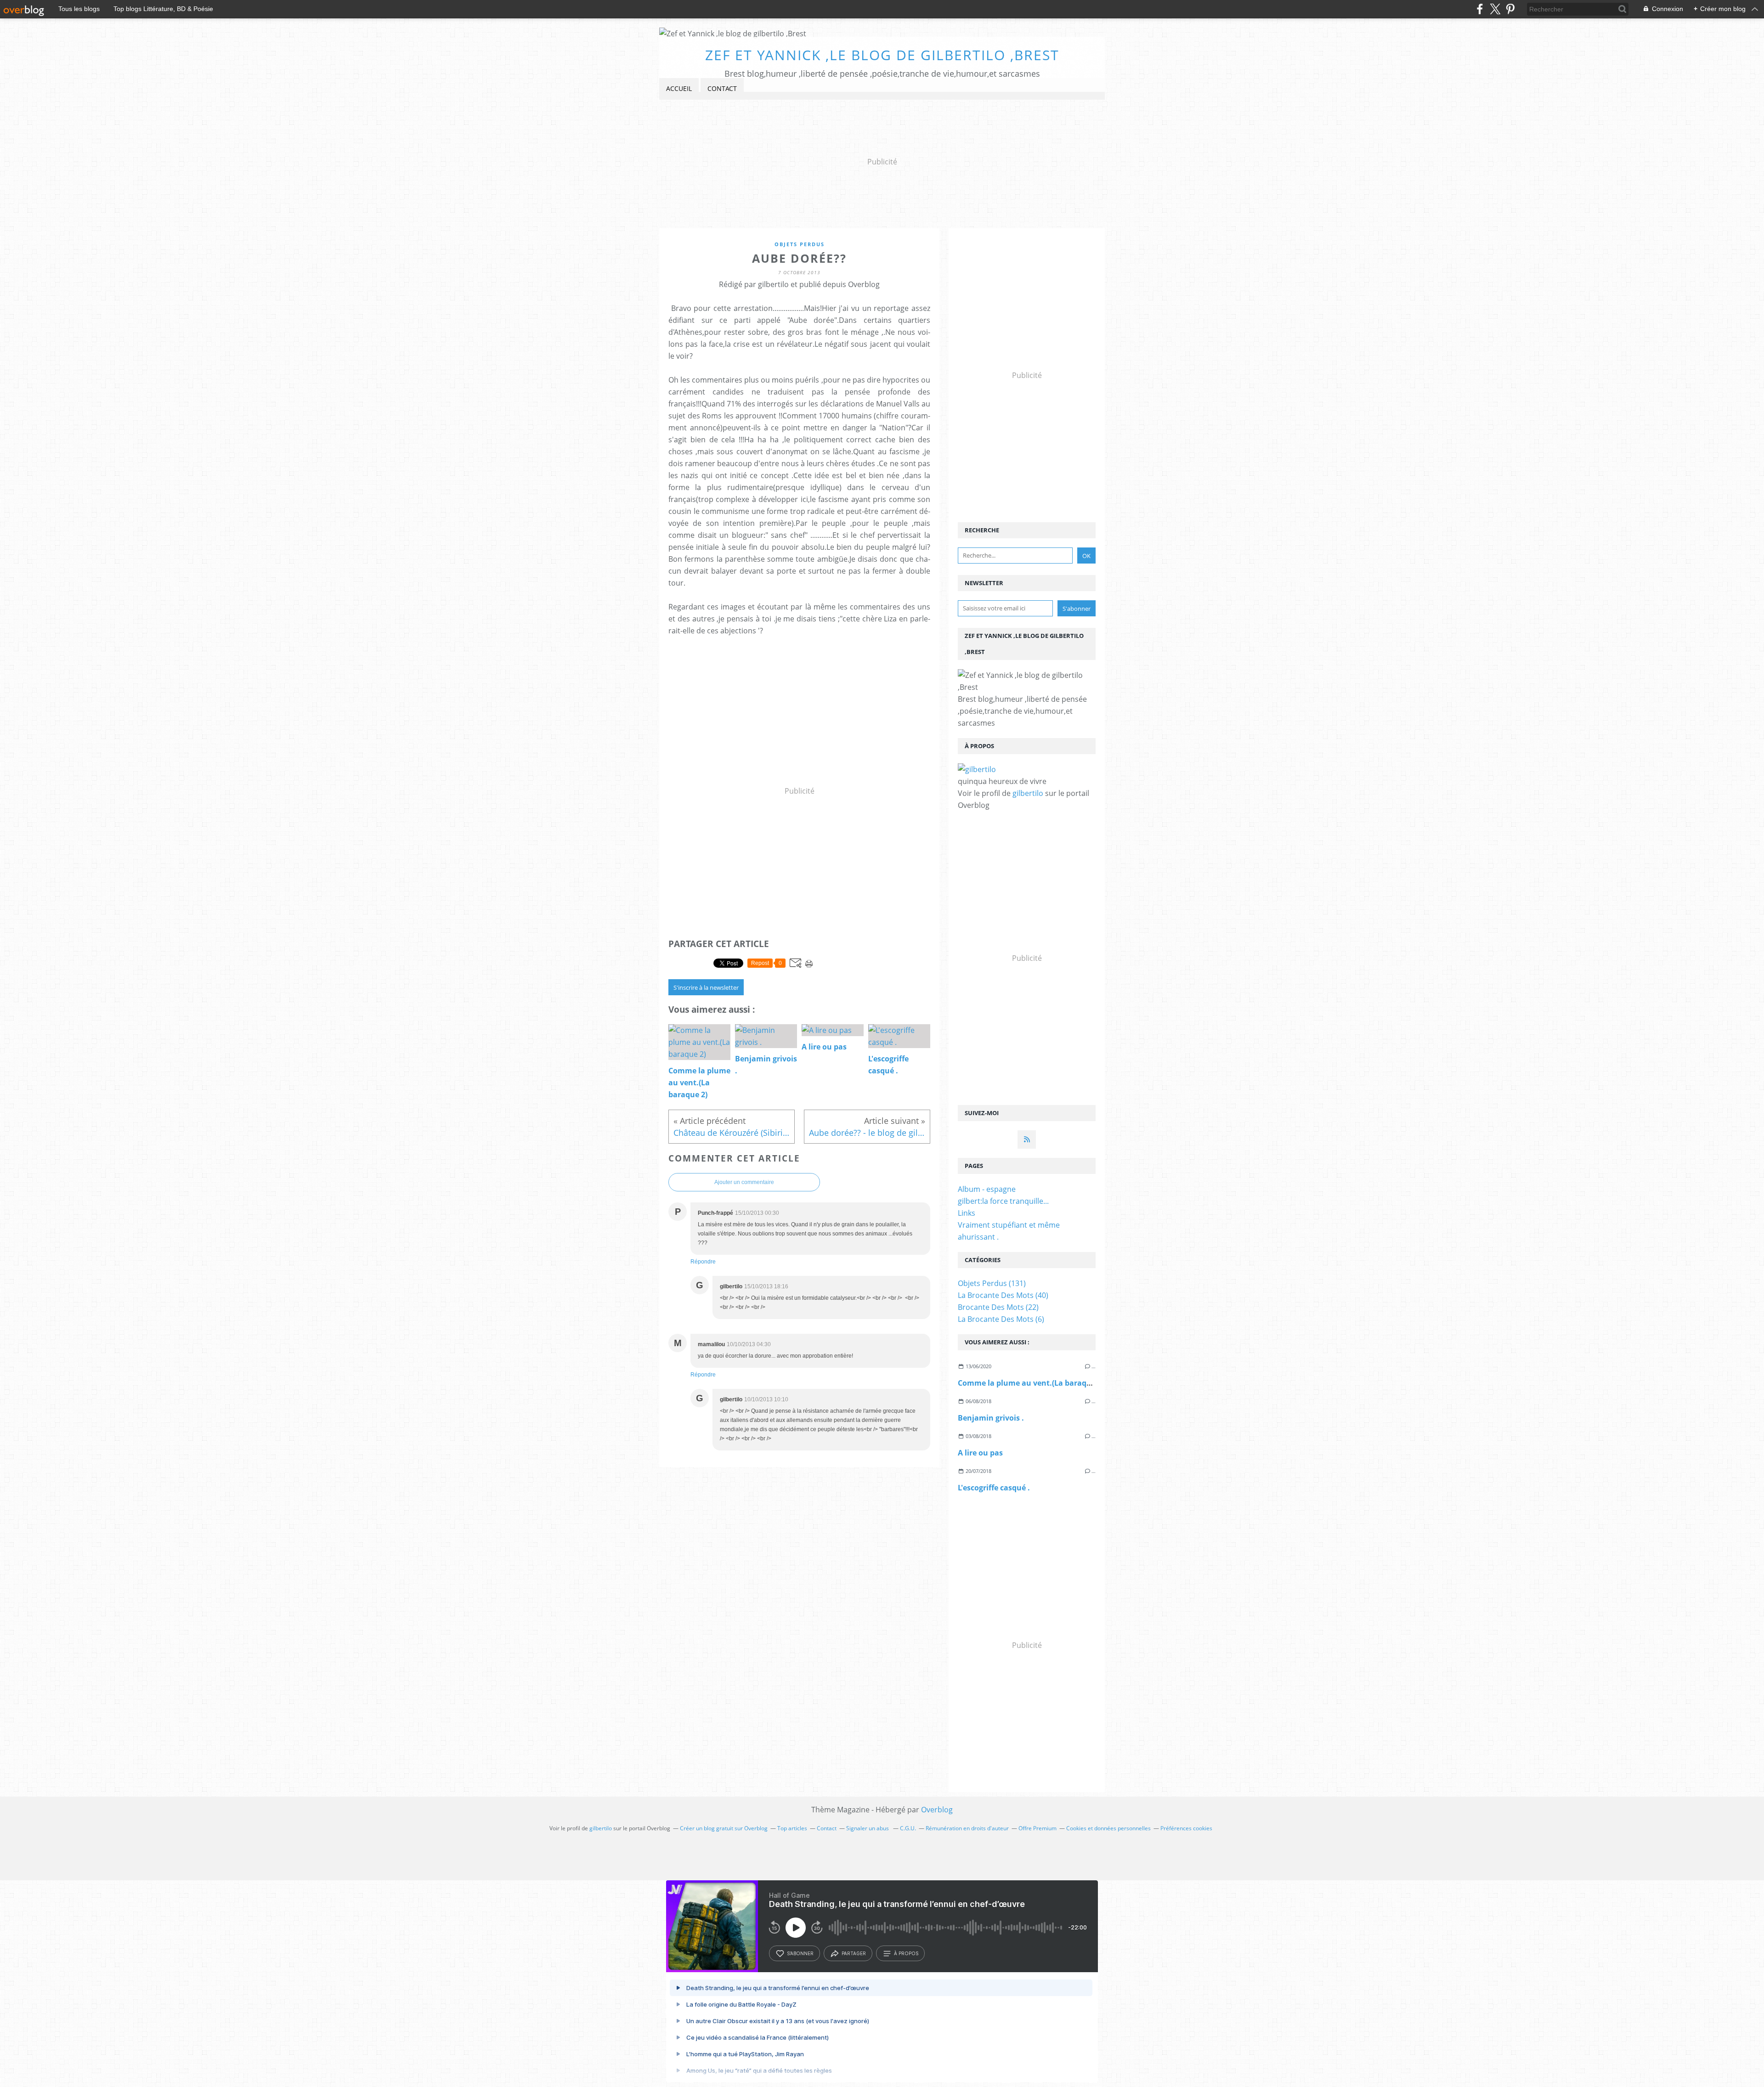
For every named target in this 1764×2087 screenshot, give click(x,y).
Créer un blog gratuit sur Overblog (724, 1828)
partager (854, 1953)
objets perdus (800, 244)
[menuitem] (679, 89)
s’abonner (800, 1953)
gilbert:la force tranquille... (1003, 1201)
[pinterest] (1510, 9)
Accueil (679, 88)
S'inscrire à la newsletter (706, 987)
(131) (992, 1283)
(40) (1003, 1295)
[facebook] (1480, 9)
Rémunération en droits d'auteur (967, 1828)
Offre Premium (1037, 1828)
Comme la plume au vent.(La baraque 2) (1031, 1383)
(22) (998, 1307)
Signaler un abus (868, 1828)
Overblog (937, 1810)
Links (967, 1213)
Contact (722, 88)
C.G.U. (908, 1828)
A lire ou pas (980, 1453)
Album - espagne (987, 1189)
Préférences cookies (1186, 1828)
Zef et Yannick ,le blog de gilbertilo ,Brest (882, 55)
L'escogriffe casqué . (994, 1488)
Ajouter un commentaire (744, 1182)
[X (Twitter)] (1495, 9)
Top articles (792, 1828)
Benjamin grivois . (991, 1418)
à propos (906, 1953)
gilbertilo (1028, 793)
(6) (1001, 1319)
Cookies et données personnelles (1108, 1828)
